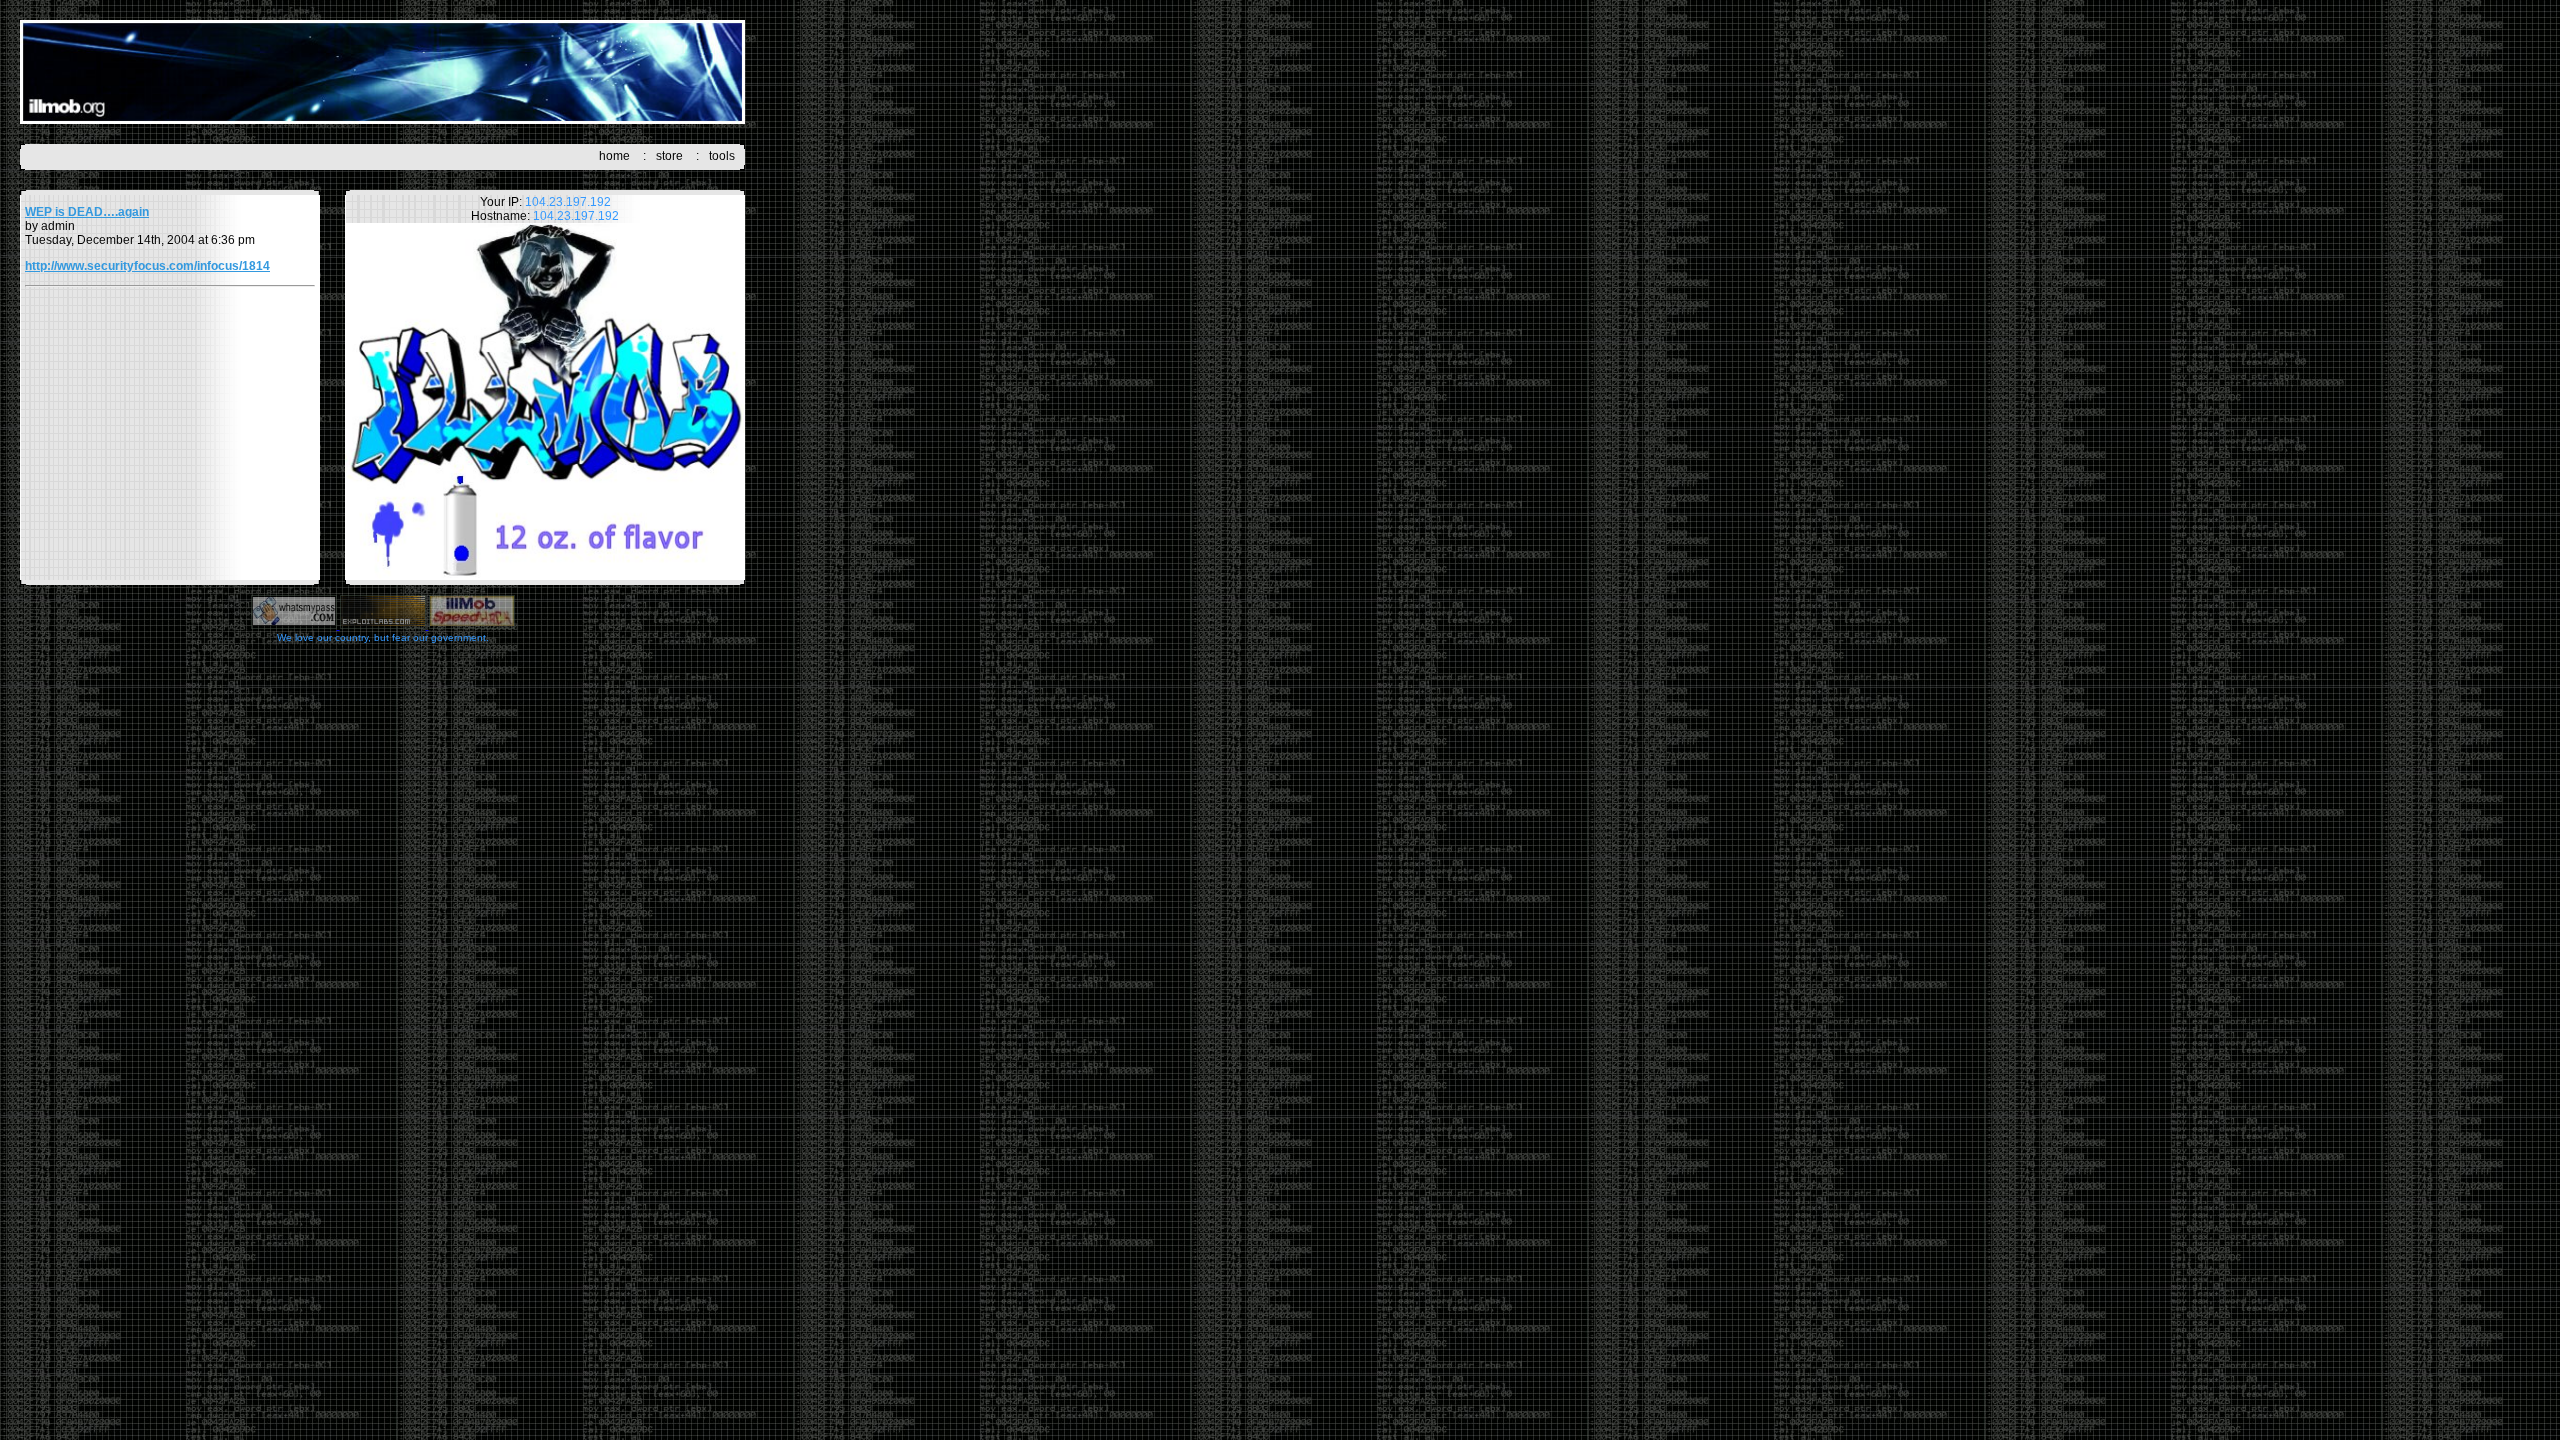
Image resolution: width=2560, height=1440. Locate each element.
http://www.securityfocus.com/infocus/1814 (147, 266)
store (669, 156)
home (614, 156)
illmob (382, 72)
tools (722, 156)
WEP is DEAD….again (87, 212)
